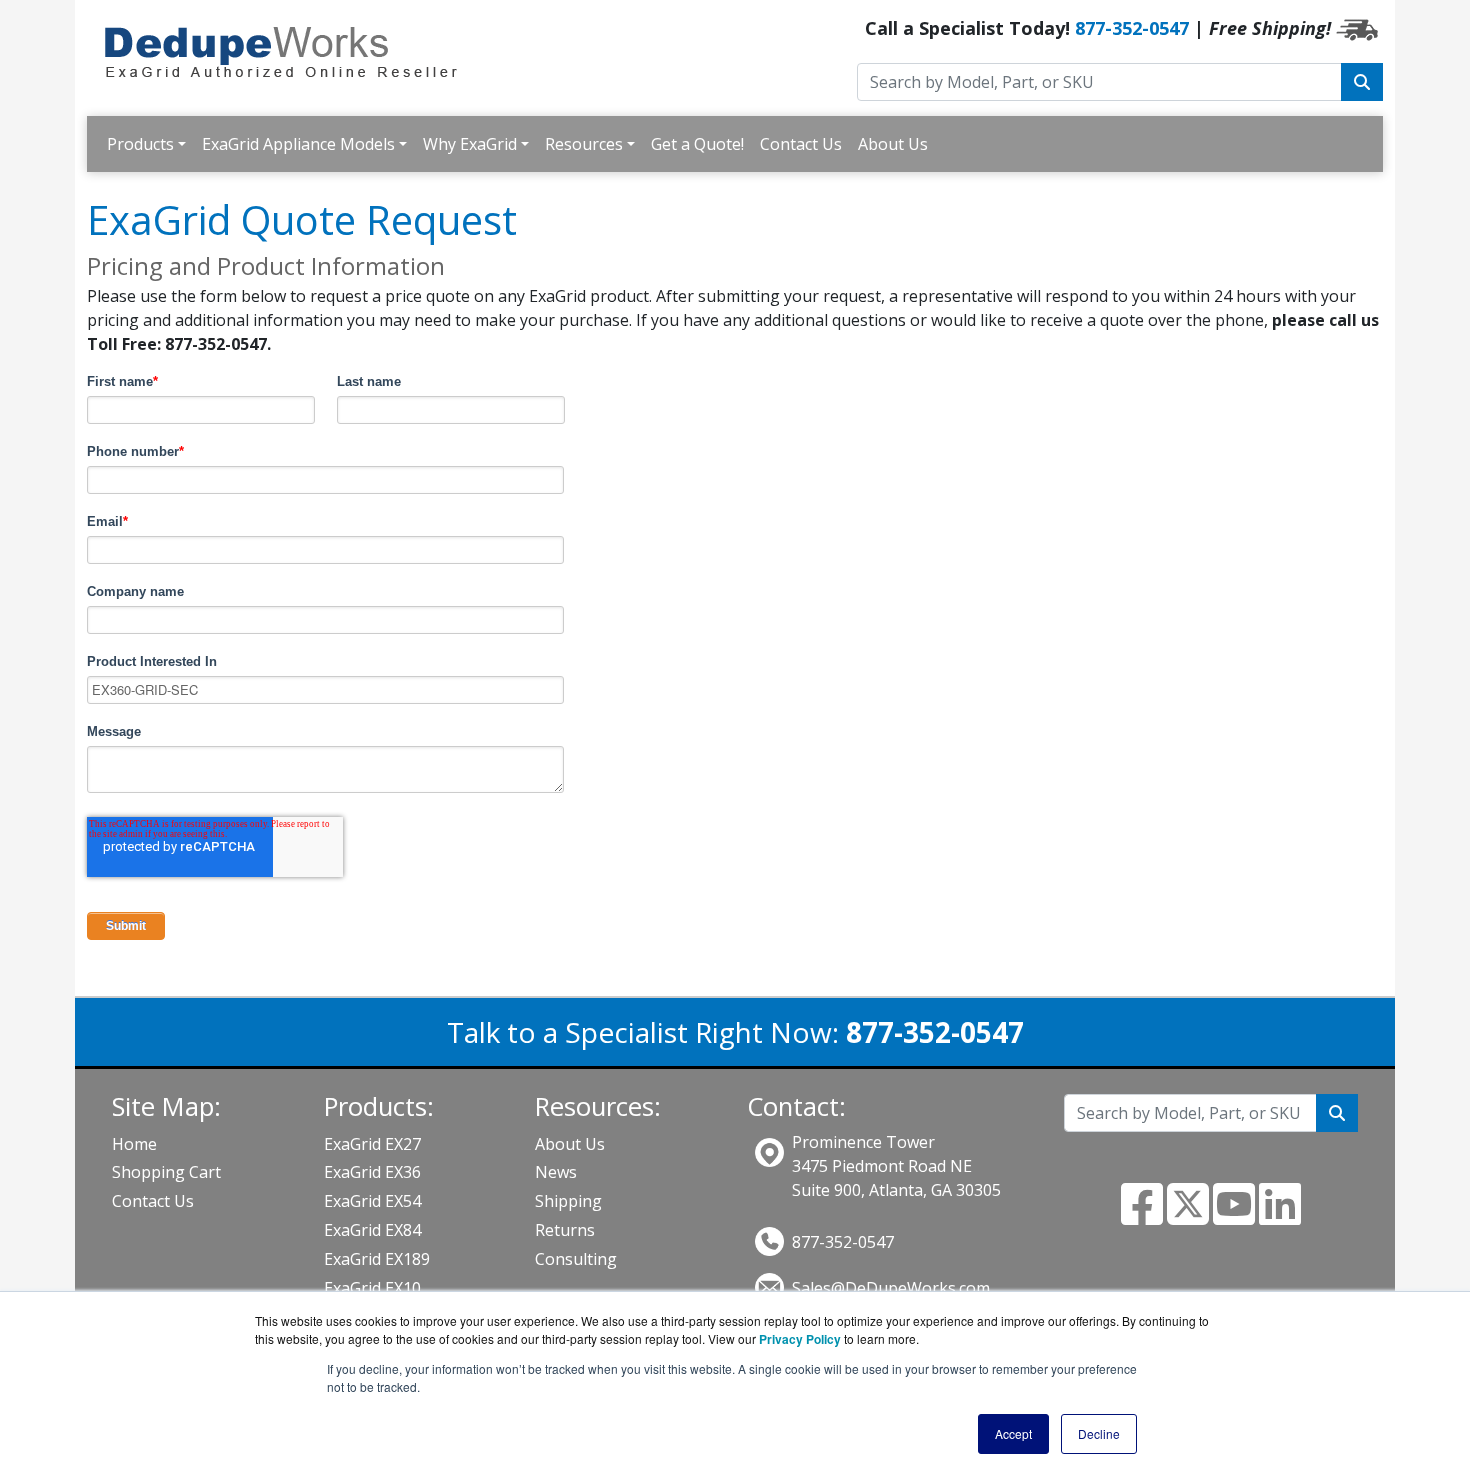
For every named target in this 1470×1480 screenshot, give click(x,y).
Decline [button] (1099, 1433)
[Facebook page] (1142, 1216)
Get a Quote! (697, 144)
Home (134, 1144)
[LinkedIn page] (1280, 1216)
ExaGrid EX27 (372, 1144)
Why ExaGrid (470, 144)
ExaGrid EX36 (372, 1172)
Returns (565, 1230)
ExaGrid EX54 (372, 1201)
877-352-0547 (1132, 28)
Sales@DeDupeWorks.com (891, 1288)
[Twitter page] (1188, 1216)
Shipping (568, 1201)
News (556, 1172)
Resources (584, 144)
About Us (893, 144)
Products (140, 144)
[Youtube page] (1234, 1216)
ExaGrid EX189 (377, 1259)
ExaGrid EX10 (372, 1288)
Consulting (576, 1259)
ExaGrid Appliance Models (298, 144)
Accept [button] (1013, 1433)
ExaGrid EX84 (372, 1230)
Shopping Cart (166, 1172)
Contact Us (801, 144)
